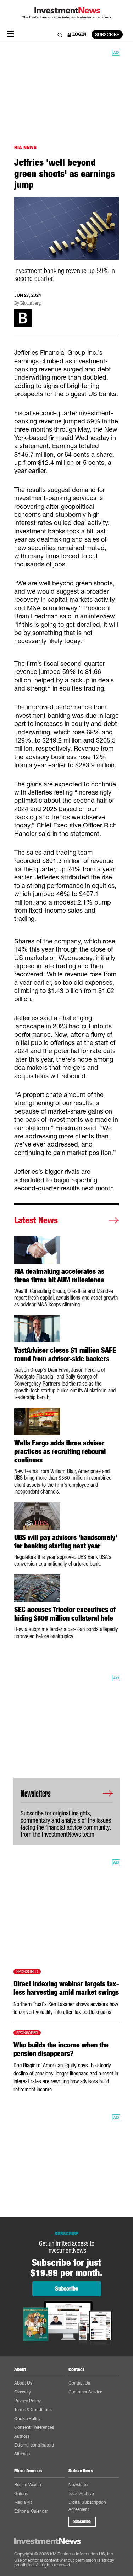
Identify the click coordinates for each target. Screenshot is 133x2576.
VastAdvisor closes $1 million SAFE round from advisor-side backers (65, 1355)
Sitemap (22, 2454)
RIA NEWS (25, 147)
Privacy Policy (27, 2401)
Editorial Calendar (31, 2511)
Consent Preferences (34, 2427)
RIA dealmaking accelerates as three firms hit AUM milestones (59, 1276)
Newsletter (79, 2485)
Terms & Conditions (33, 2410)
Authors (22, 2436)
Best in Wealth (28, 2485)
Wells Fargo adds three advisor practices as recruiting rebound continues (60, 1451)
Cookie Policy (27, 2418)
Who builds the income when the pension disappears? (61, 2049)
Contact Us (79, 2383)
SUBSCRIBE (107, 34)
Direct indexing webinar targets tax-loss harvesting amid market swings (66, 1988)
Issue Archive (81, 2493)
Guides (21, 2493)
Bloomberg (31, 303)
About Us (23, 2383)
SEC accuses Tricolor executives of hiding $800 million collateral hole (65, 1614)
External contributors (34, 2445)
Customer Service (85, 2392)
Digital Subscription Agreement (87, 2506)
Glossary (23, 2392)
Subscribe (82, 2522)
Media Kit (23, 2502)
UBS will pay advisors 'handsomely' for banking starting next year (66, 1542)
